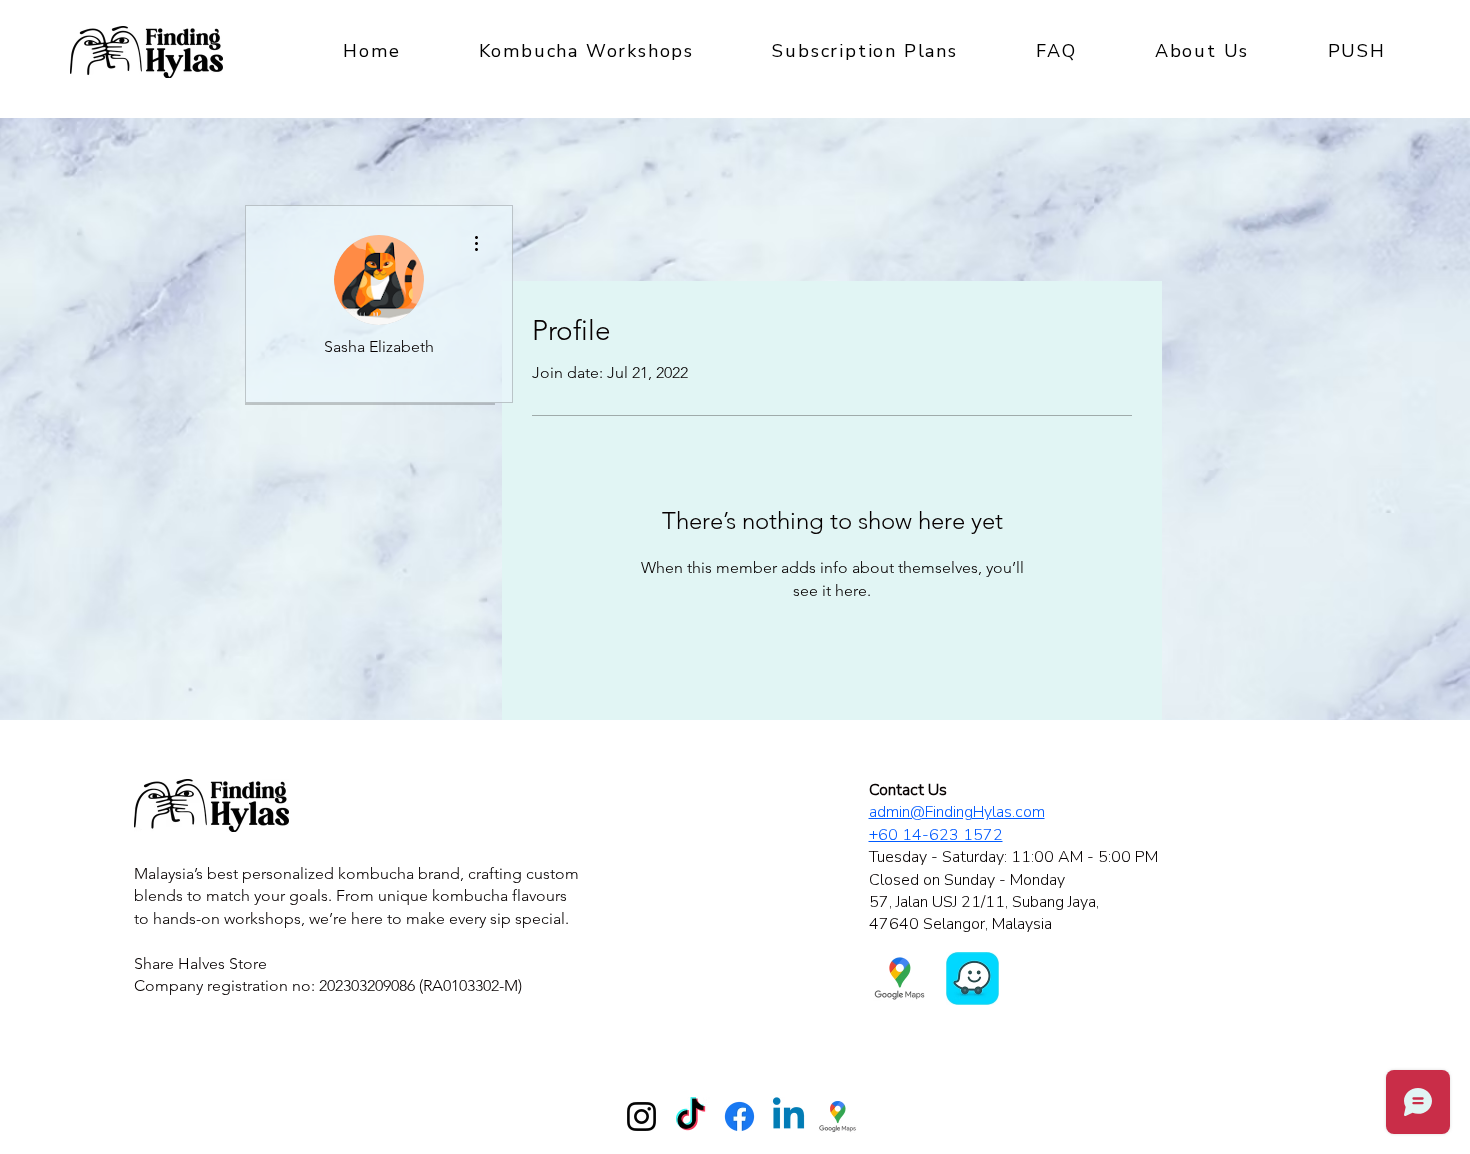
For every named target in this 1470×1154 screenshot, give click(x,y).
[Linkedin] (788, 1116)
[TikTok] (690, 1116)
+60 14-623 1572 (936, 835)
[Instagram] (641, 1116)
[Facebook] (739, 1116)
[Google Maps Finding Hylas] (837, 1116)
